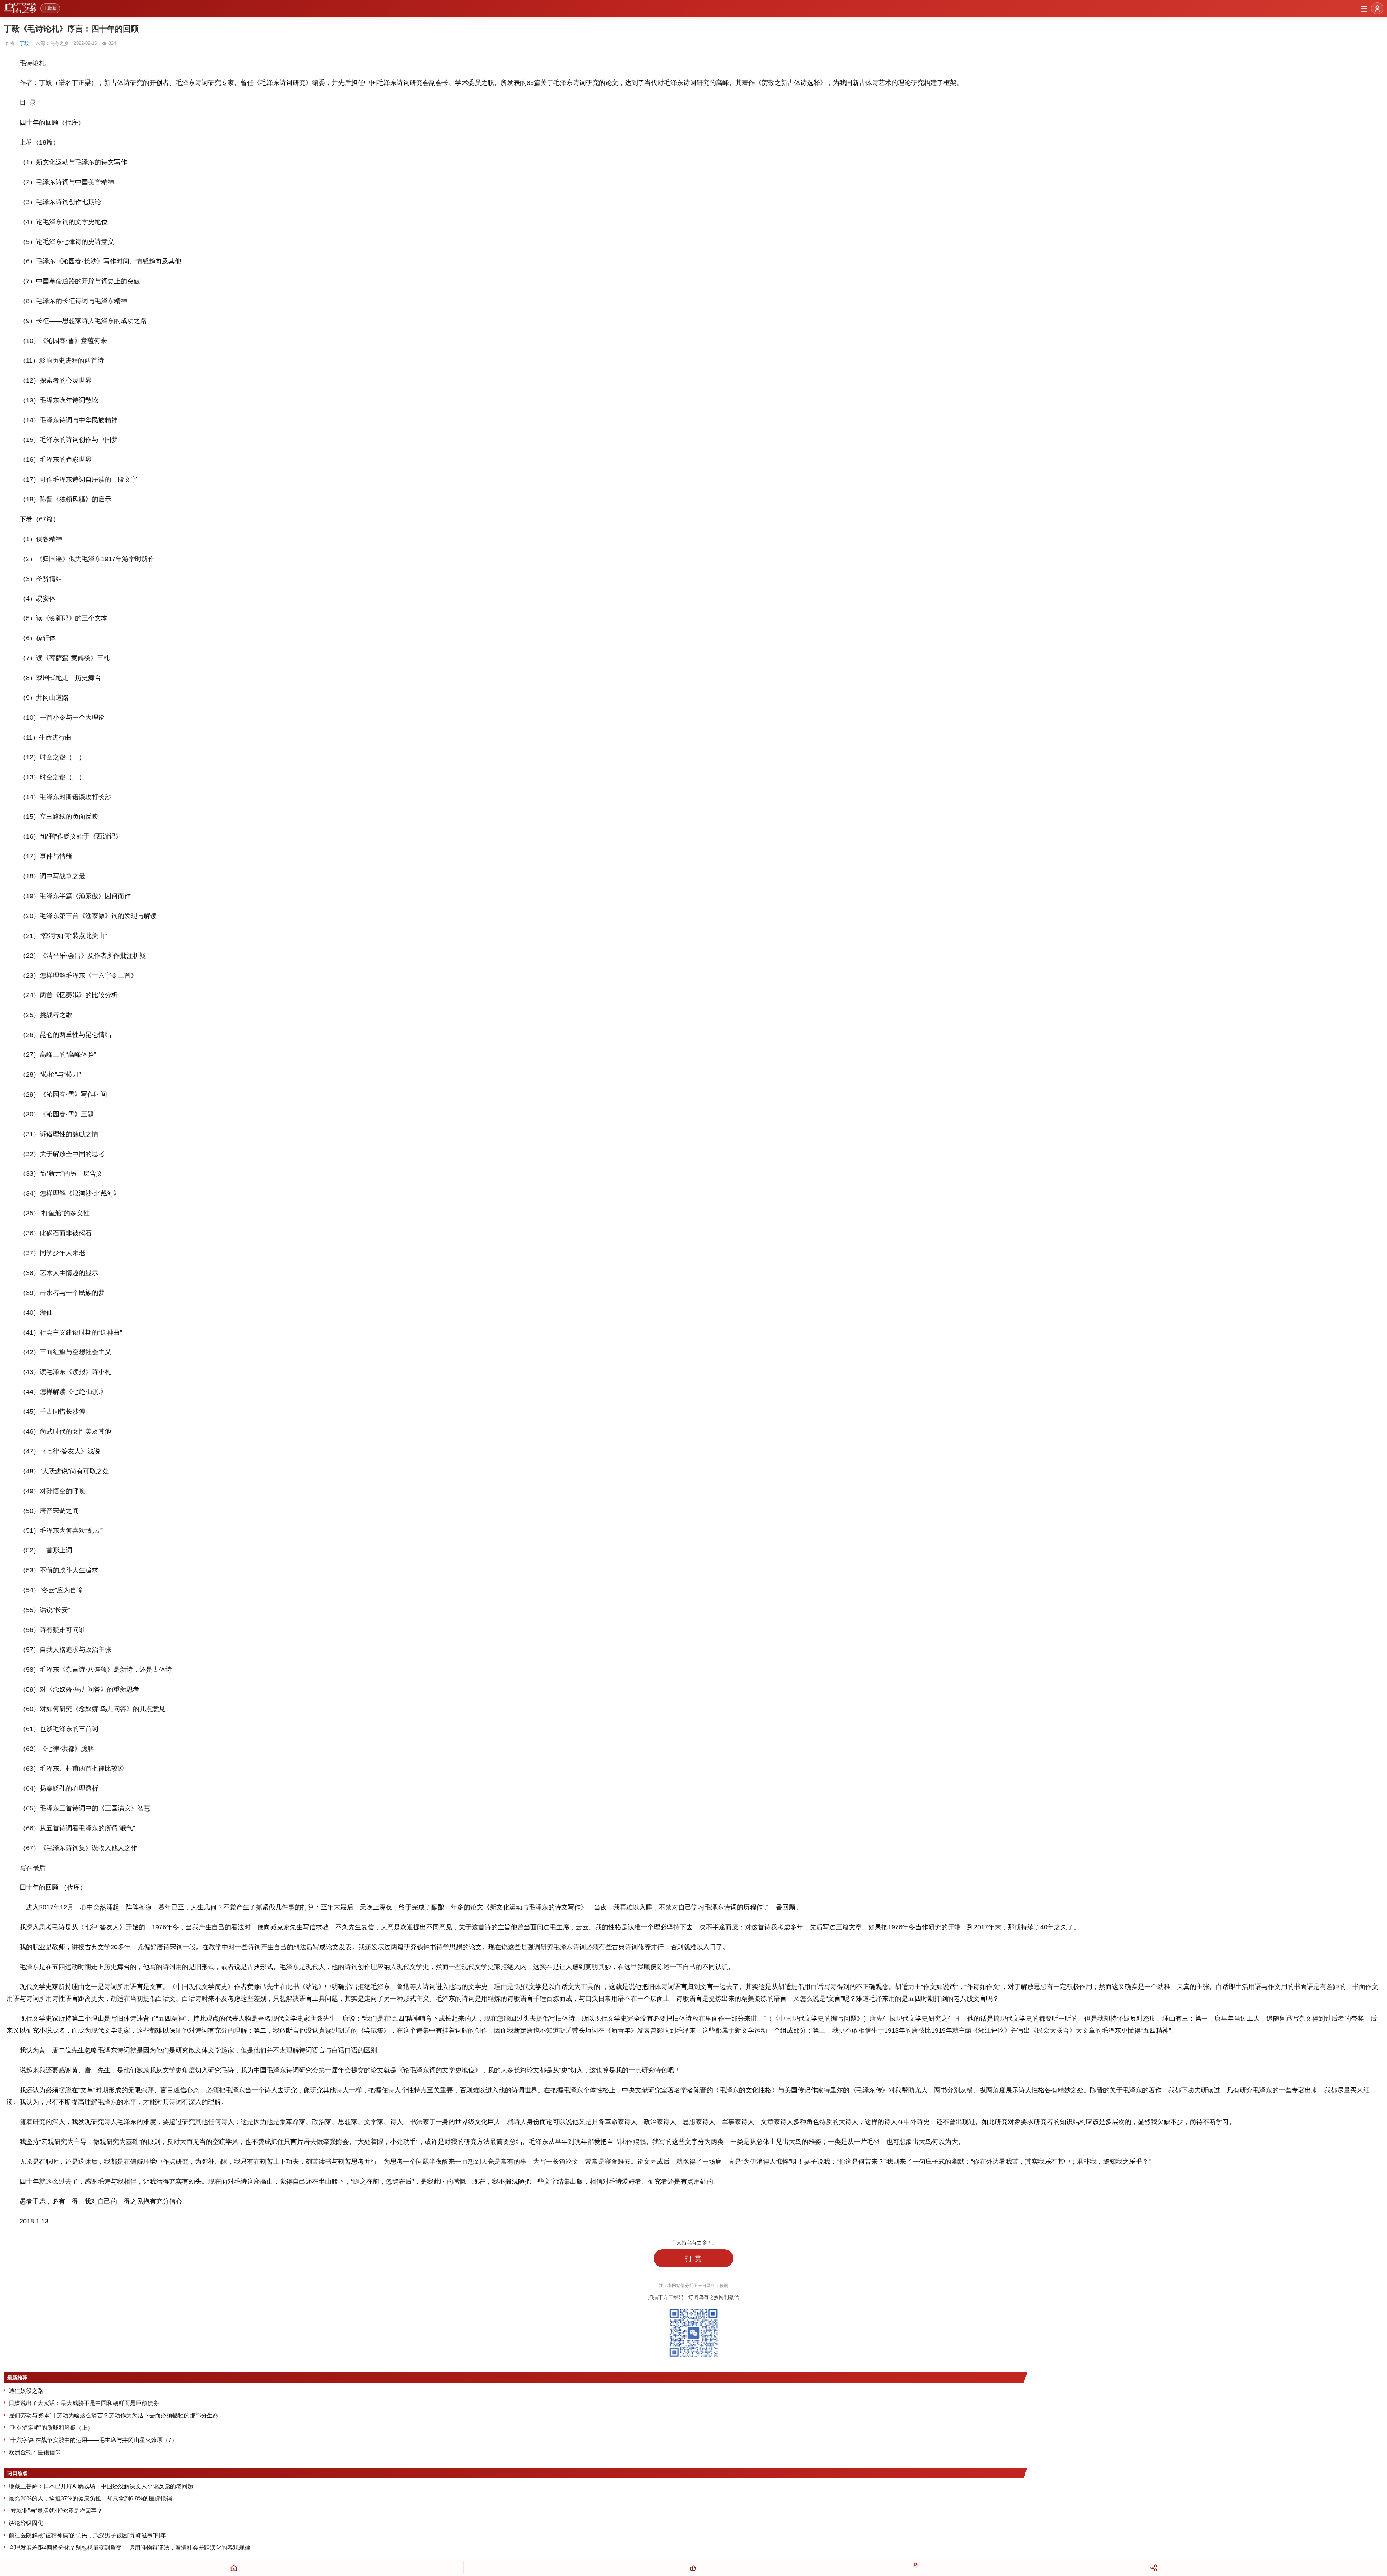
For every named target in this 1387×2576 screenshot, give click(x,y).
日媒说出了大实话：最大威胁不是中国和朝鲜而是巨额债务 (84, 2403)
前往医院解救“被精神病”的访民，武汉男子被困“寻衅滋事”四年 (87, 2535)
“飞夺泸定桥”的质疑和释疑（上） (51, 2428)
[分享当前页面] (1153, 2568)
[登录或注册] (1377, 8)
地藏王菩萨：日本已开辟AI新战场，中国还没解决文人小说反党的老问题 (101, 2486)
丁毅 (24, 43)
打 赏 (693, 2258)
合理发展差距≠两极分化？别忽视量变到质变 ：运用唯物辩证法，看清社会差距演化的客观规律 (129, 2548)
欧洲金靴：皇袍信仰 (35, 2452)
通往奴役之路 (26, 2391)
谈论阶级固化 (26, 2523)
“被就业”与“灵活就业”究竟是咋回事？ (56, 2511)
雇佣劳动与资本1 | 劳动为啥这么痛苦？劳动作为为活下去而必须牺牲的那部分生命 (114, 2415)
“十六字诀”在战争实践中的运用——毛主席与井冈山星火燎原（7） (93, 2440)
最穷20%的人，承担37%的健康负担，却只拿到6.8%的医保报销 (90, 2499)
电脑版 (50, 8)
